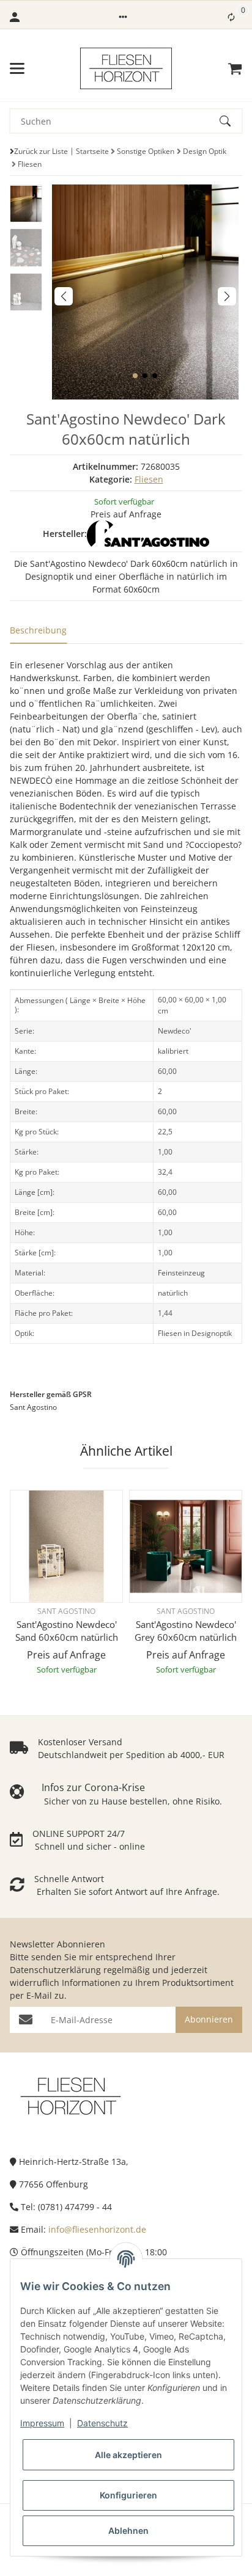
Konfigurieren (128, 2495)
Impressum (42, 2423)
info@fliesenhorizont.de (97, 2229)
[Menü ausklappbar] (17, 68)
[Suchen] (231, 121)
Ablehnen (128, 2530)
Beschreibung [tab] (38, 630)
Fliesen (149, 479)
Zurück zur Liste (41, 151)
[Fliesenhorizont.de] (71, 2095)
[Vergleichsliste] (231, 17)
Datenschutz (102, 2423)
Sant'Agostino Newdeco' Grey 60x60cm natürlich (186, 1631)
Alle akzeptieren (128, 2455)
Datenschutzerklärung (55, 1970)
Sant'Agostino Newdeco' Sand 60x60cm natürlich (67, 1631)
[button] (123, 17)
